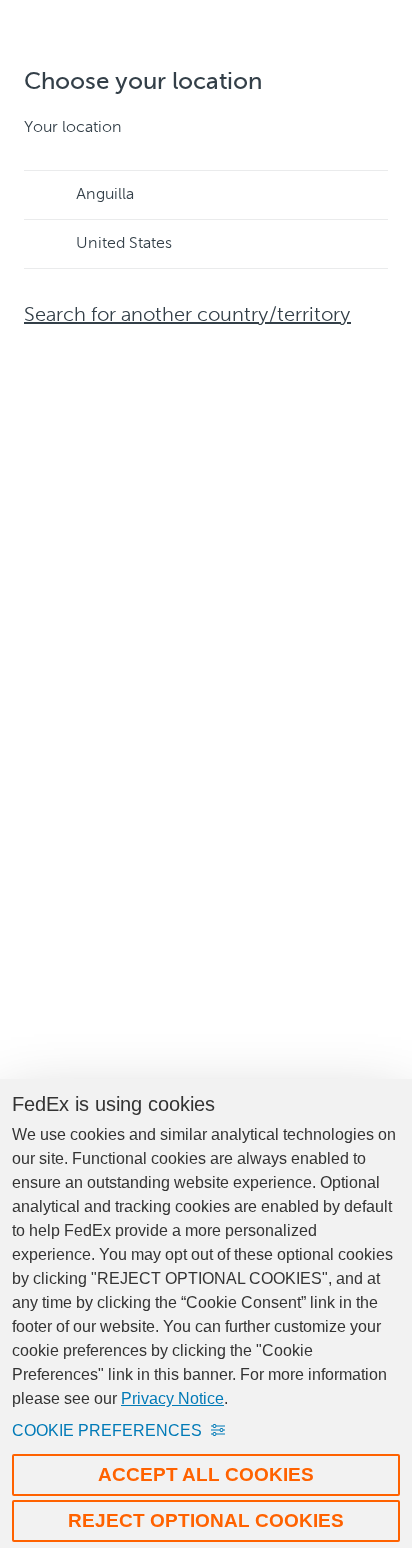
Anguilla (105, 195)
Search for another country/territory (187, 316)
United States (124, 244)
